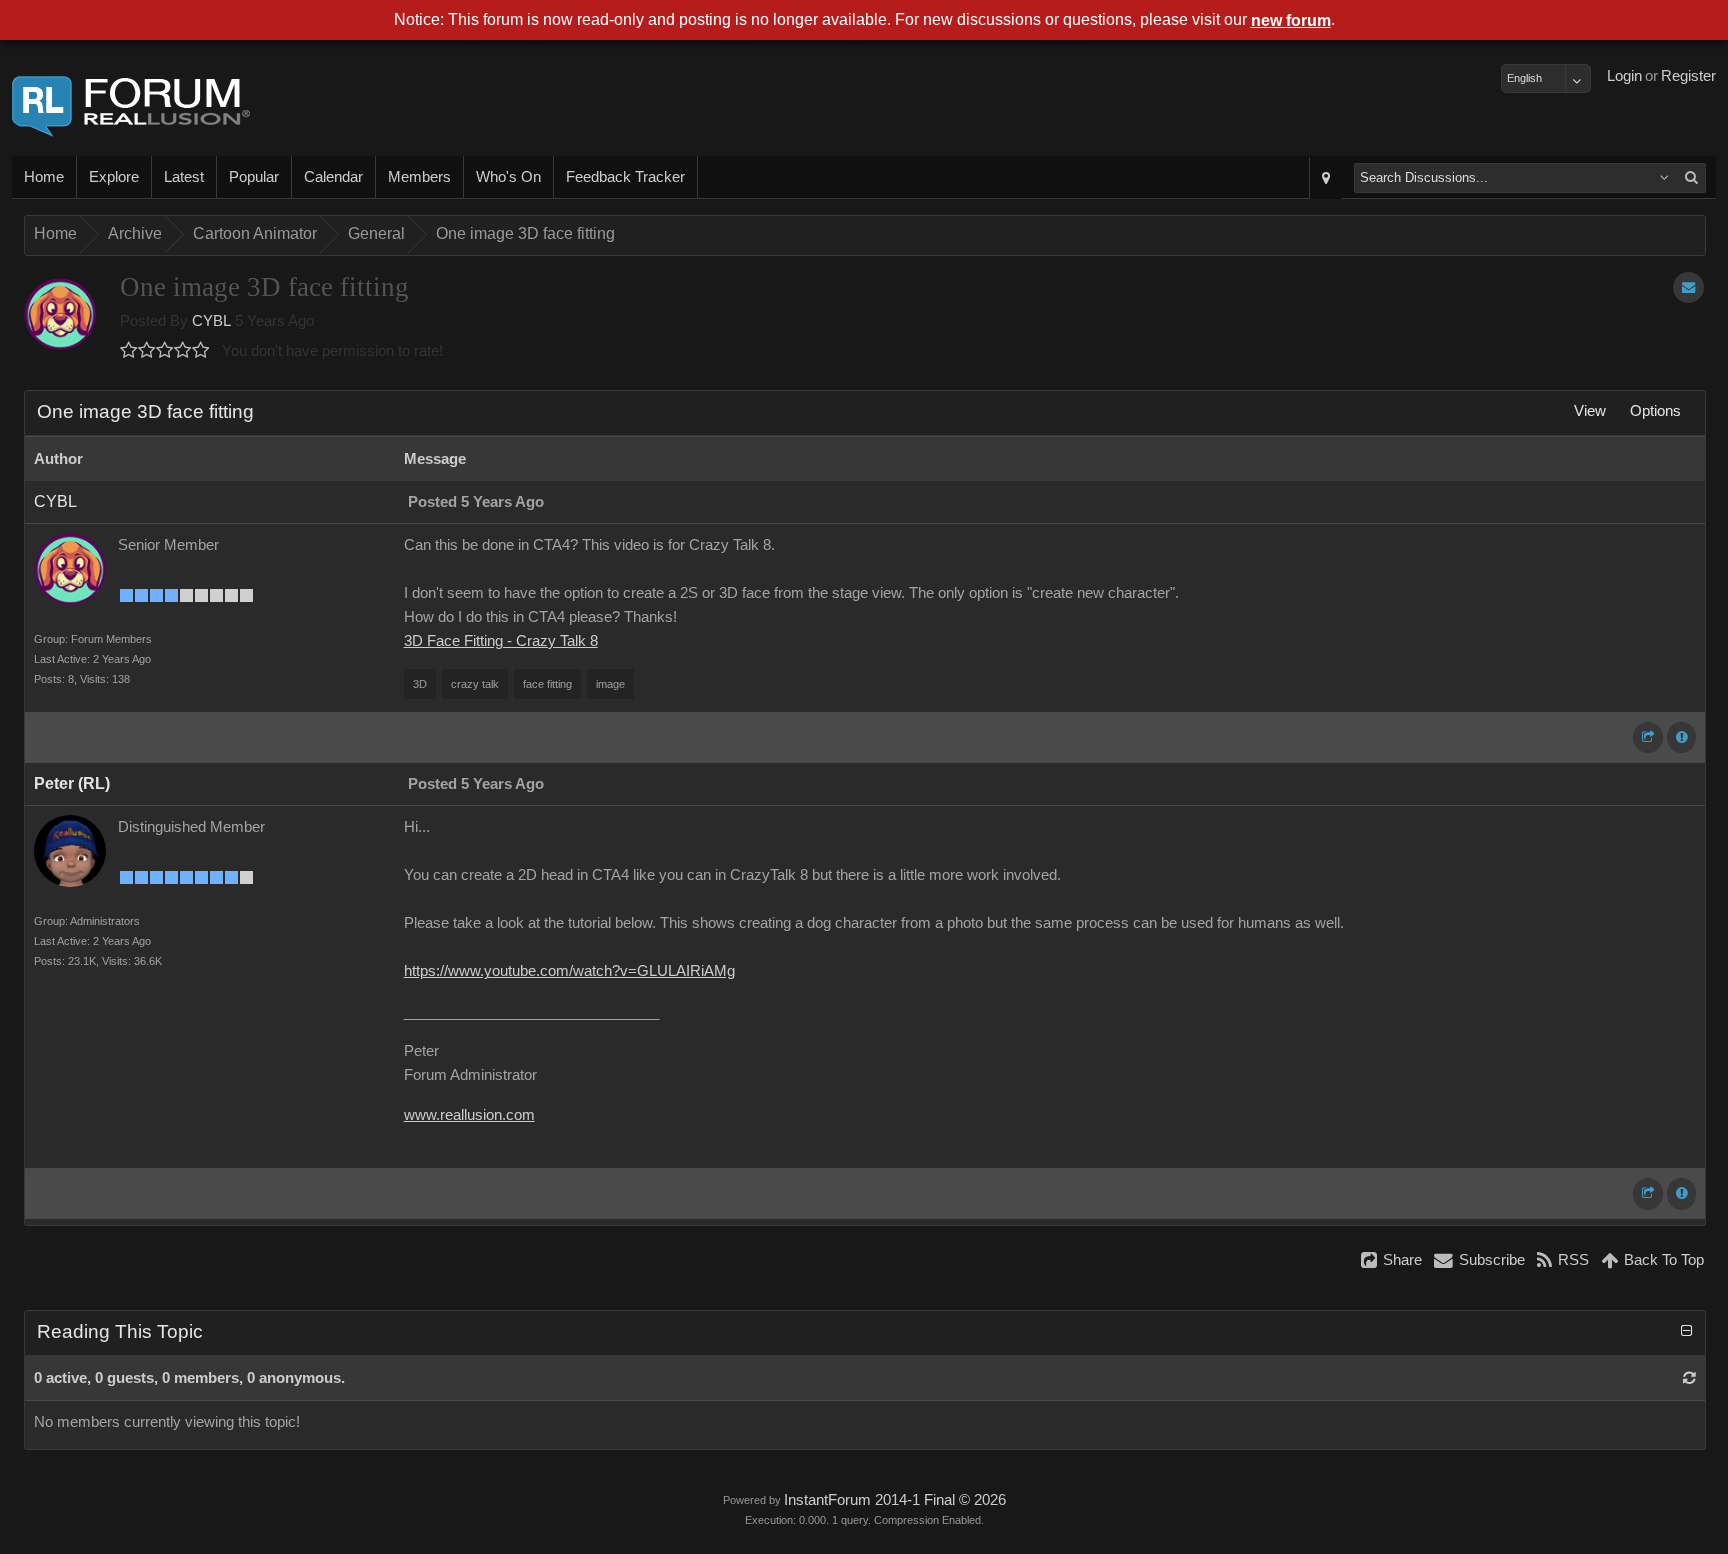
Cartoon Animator (255, 233)
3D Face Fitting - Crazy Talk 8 (501, 641)
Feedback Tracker (625, 177)
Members (419, 177)
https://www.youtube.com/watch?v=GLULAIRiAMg (569, 971)
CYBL (211, 321)
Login (1624, 76)
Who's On (508, 177)
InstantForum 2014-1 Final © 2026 (895, 1500)
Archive (135, 233)
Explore (114, 177)
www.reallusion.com (469, 1115)
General (376, 233)
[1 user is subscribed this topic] (1688, 287)
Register (1688, 76)
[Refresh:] (1689, 1378)
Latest (184, 177)
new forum (1291, 20)
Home (44, 177)
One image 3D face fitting (525, 233)
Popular (254, 177)
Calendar (333, 177)
